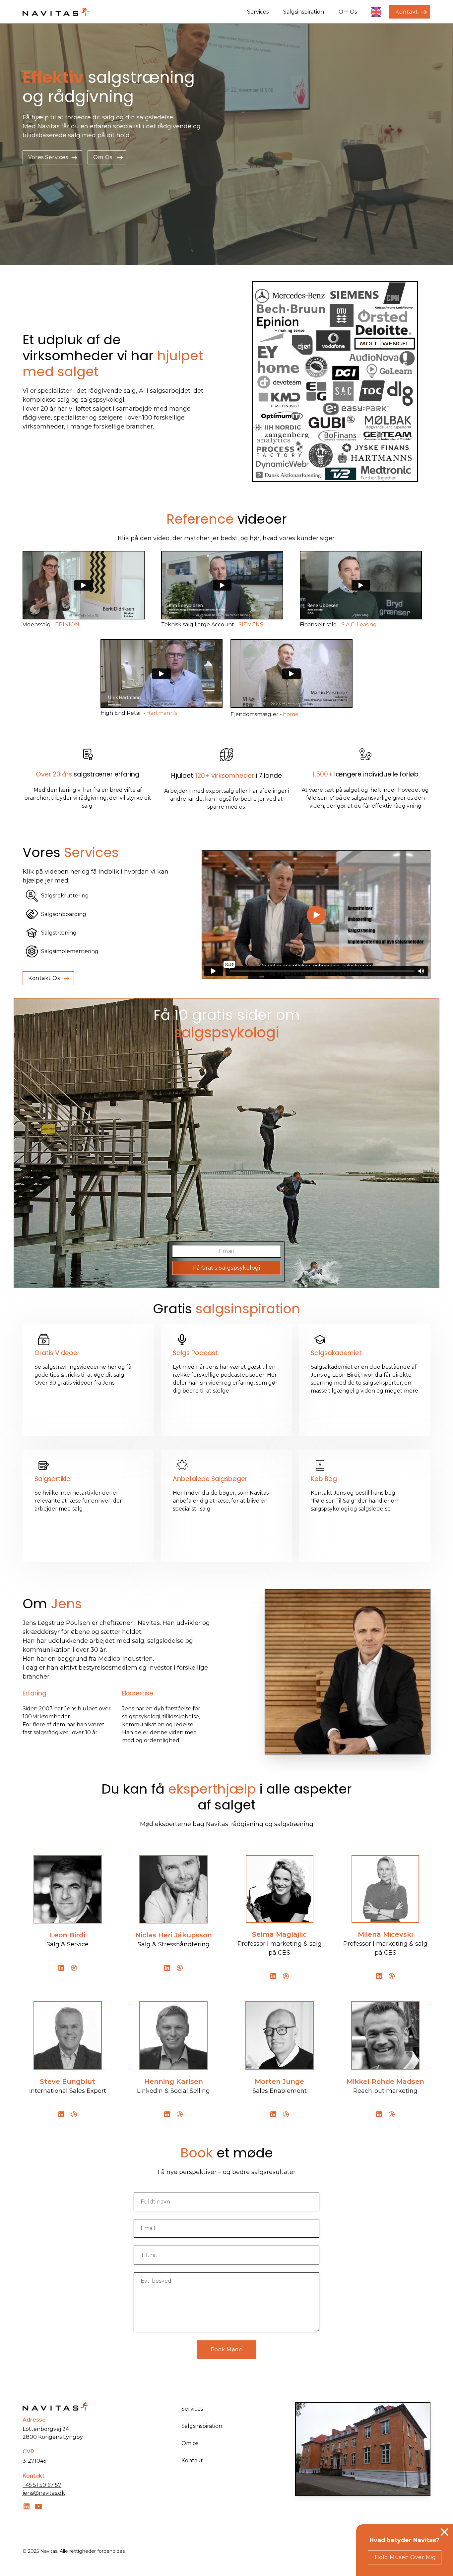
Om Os (348, 12)
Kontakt (192, 2461)
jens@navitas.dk (44, 2493)
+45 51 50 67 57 (42, 2485)
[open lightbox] (84, 585)
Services (258, 12)
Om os (190, 2443)
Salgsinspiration (304, 12)
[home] (56, 12)
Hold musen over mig (405, 2557)
